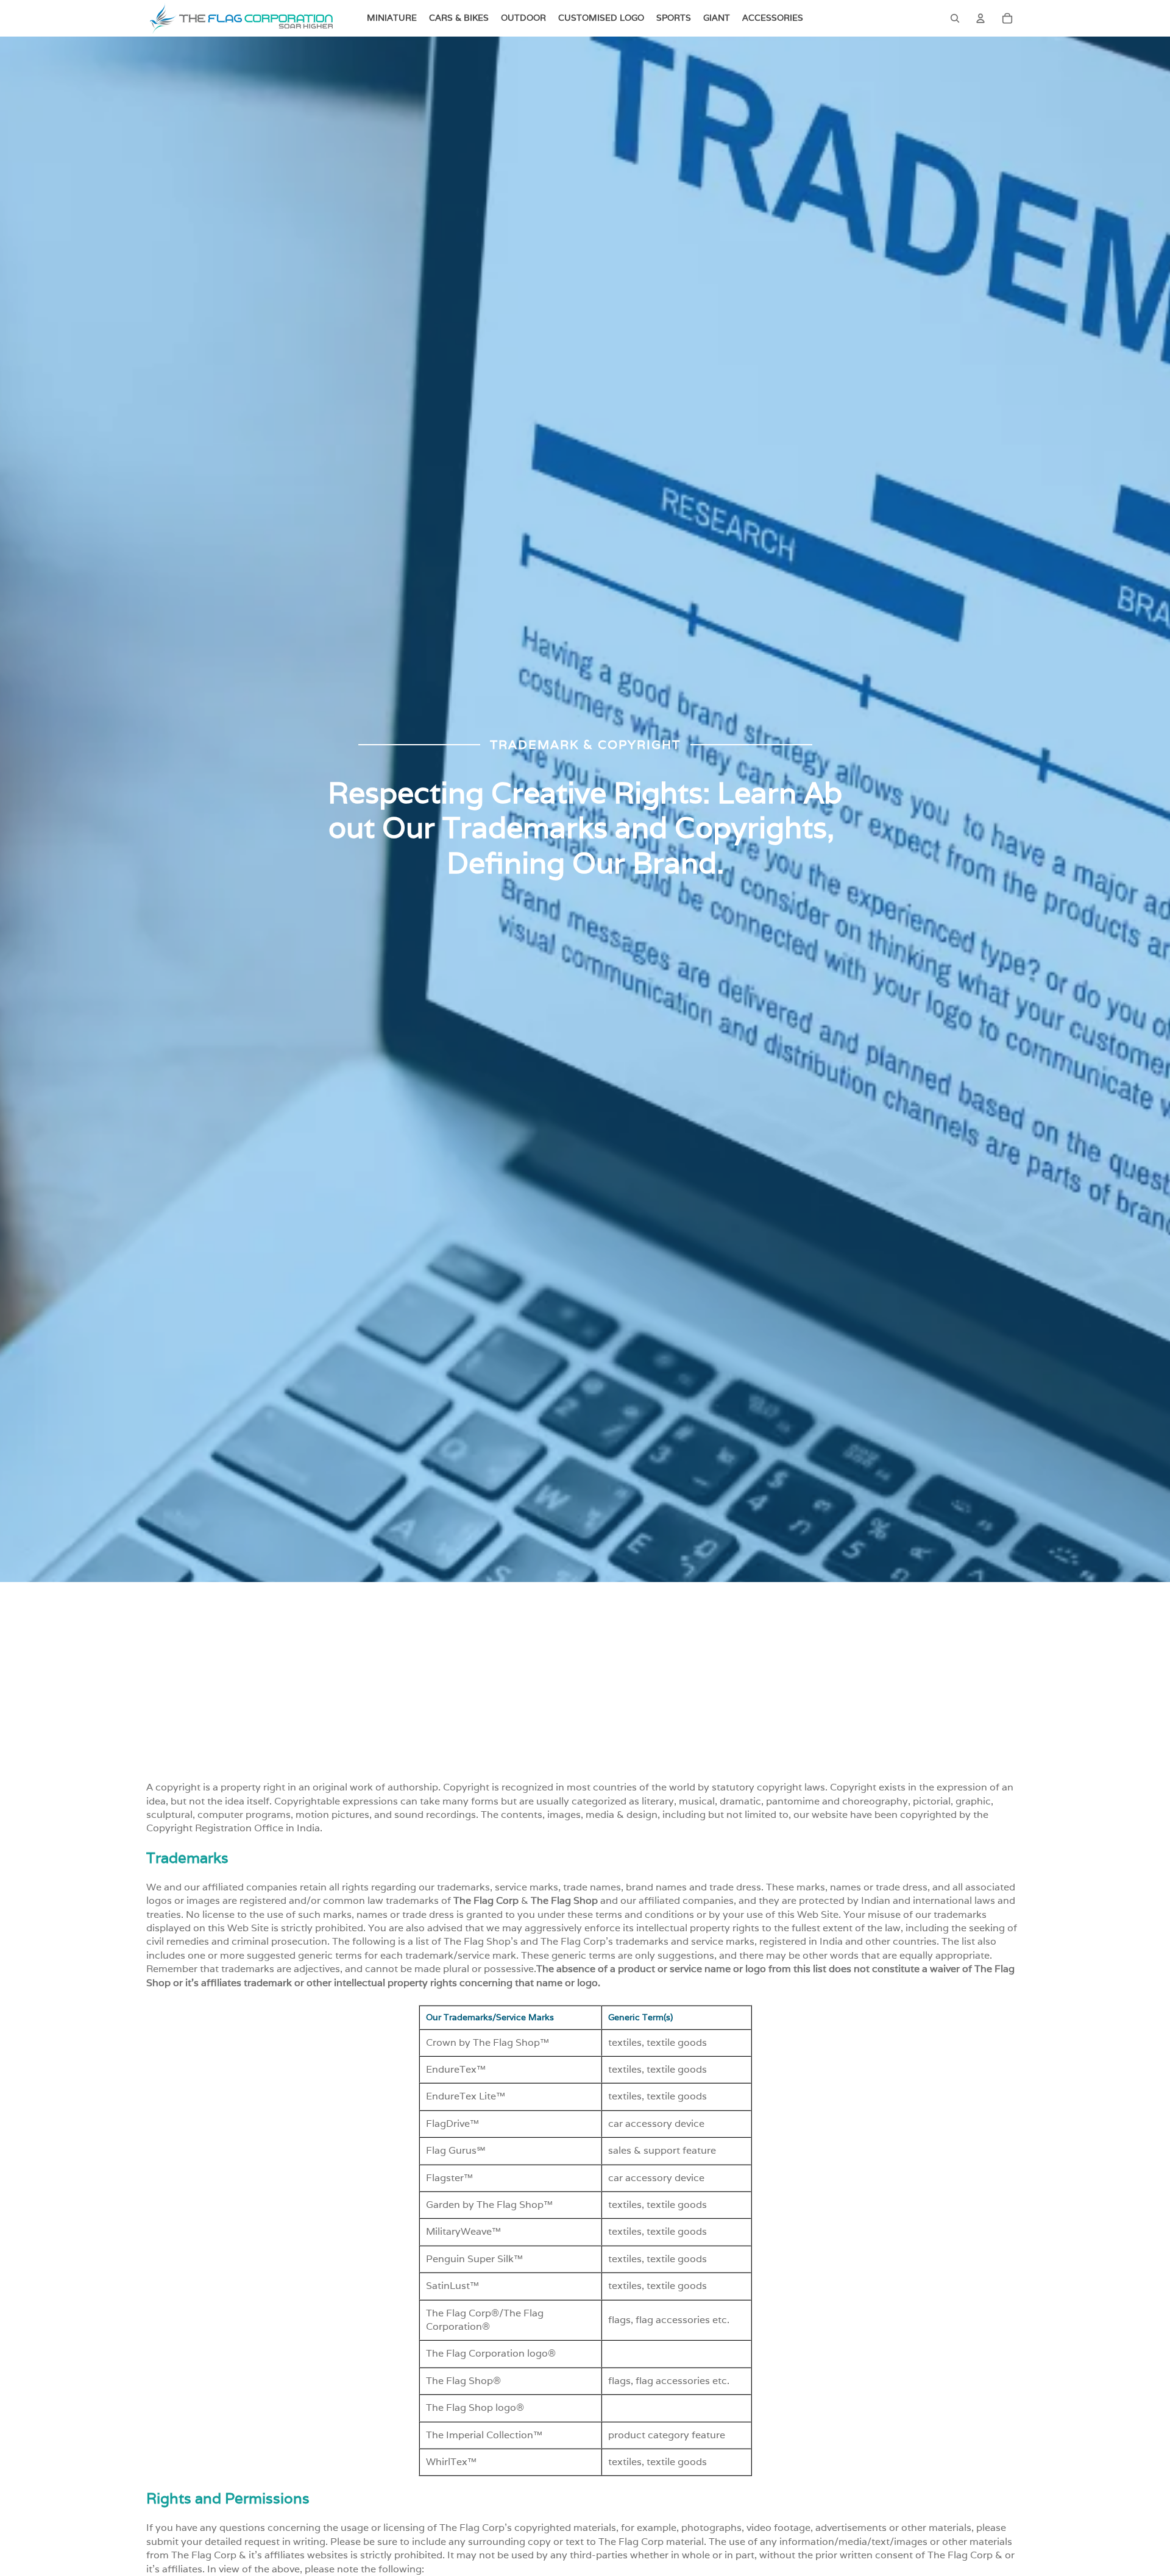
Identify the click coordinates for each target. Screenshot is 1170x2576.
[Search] (955, 18)
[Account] (980, 18)
